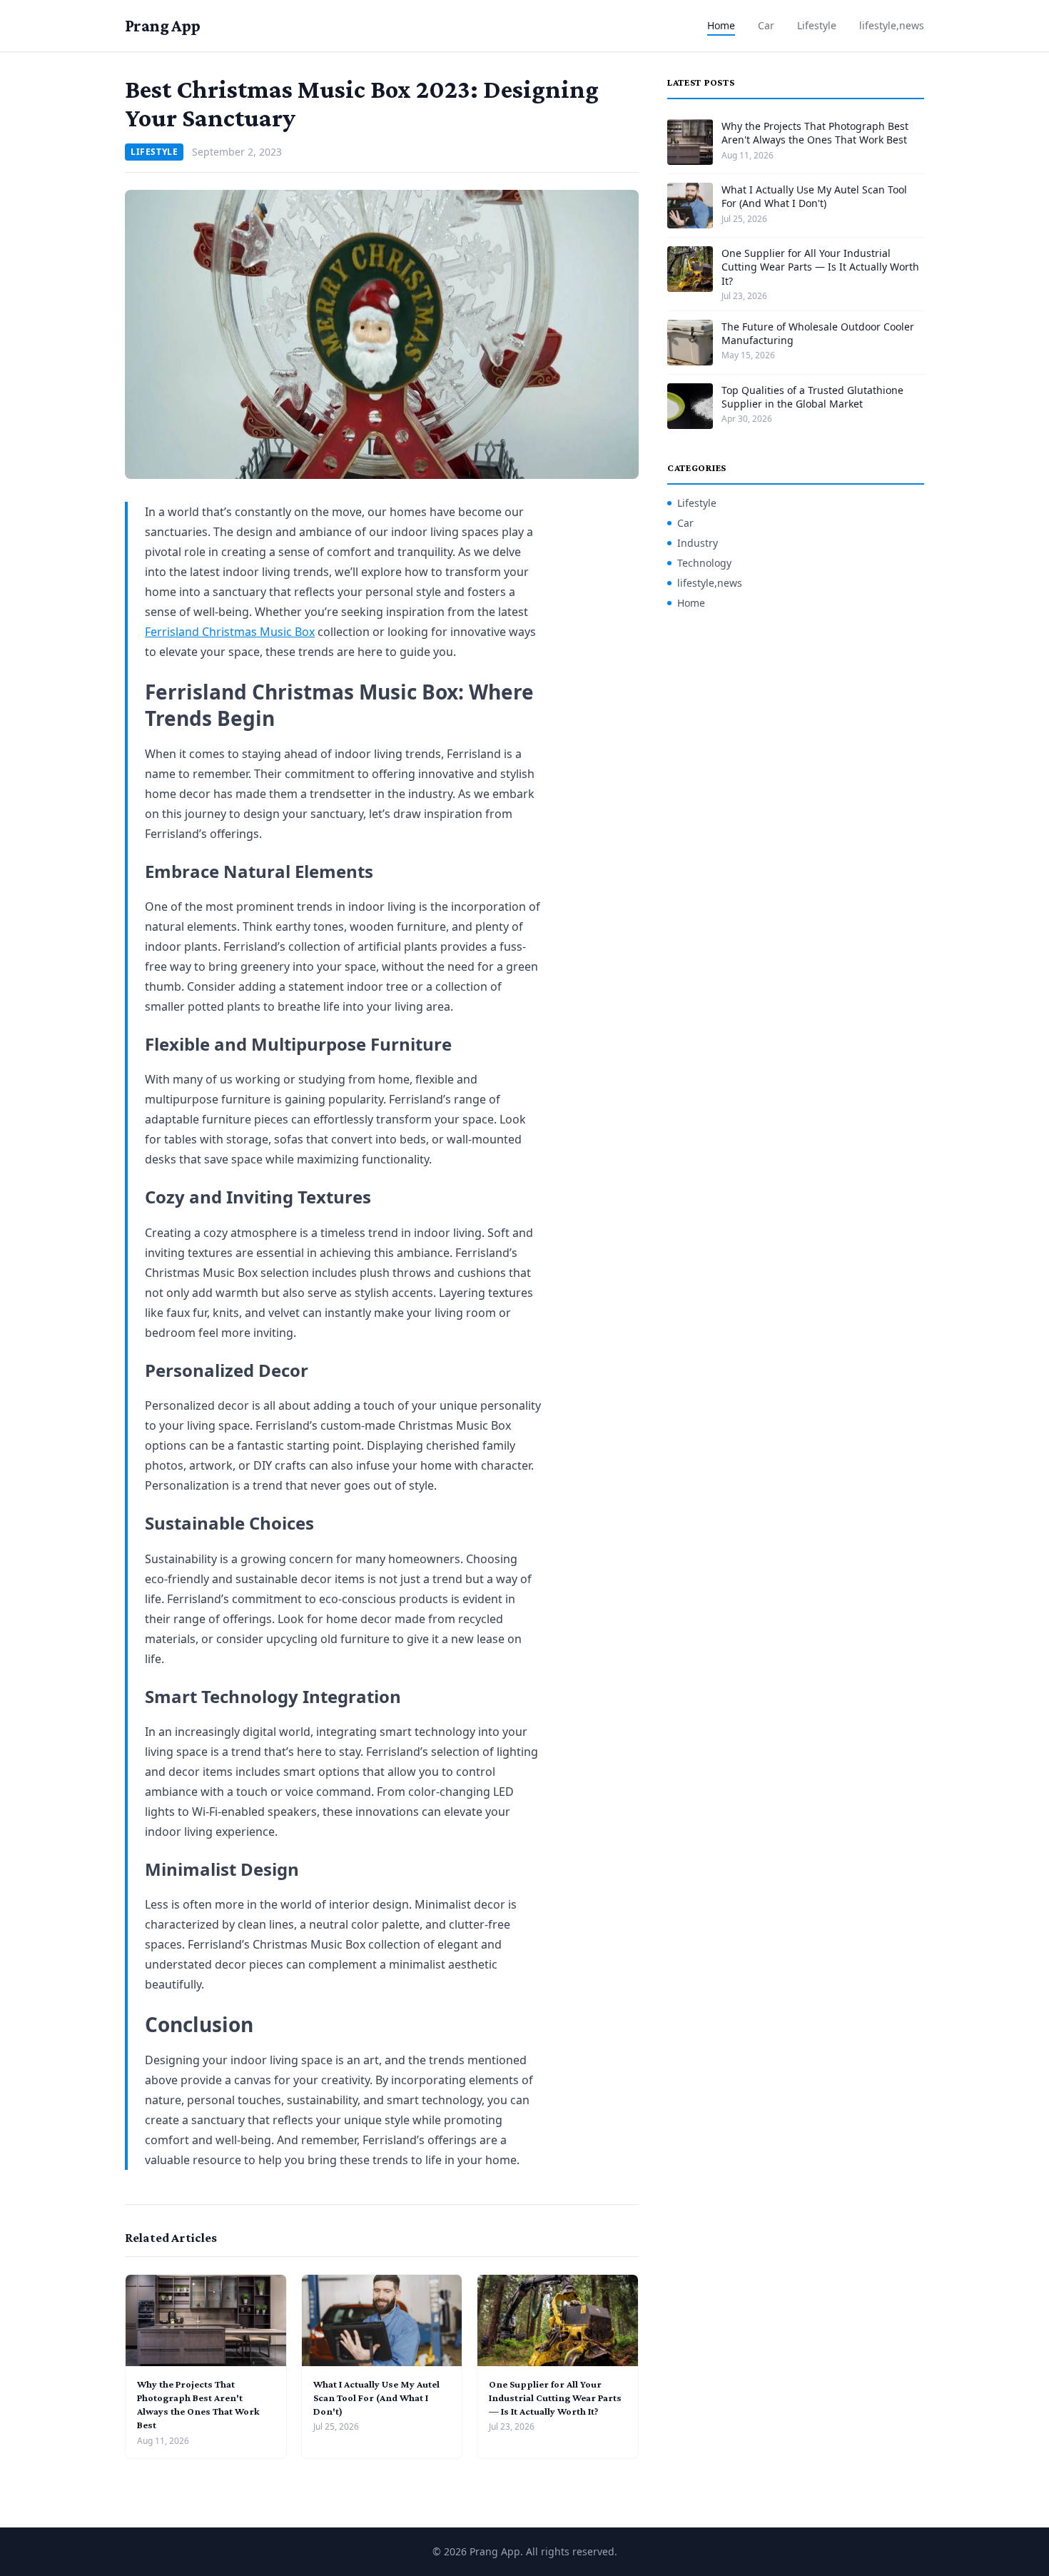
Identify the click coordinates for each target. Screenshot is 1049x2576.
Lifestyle (817, 25)
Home (721, 25)
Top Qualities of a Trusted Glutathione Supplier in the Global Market (812, 397)
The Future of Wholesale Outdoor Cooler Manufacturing (818, 333)
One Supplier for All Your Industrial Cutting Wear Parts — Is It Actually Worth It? (555, 2398)
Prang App (163, 25)
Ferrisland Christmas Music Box (230, 632)
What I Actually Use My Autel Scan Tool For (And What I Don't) (376, 2398)
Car (766, 25)
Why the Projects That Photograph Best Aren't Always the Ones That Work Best (815, 133)
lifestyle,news (892, 25)
